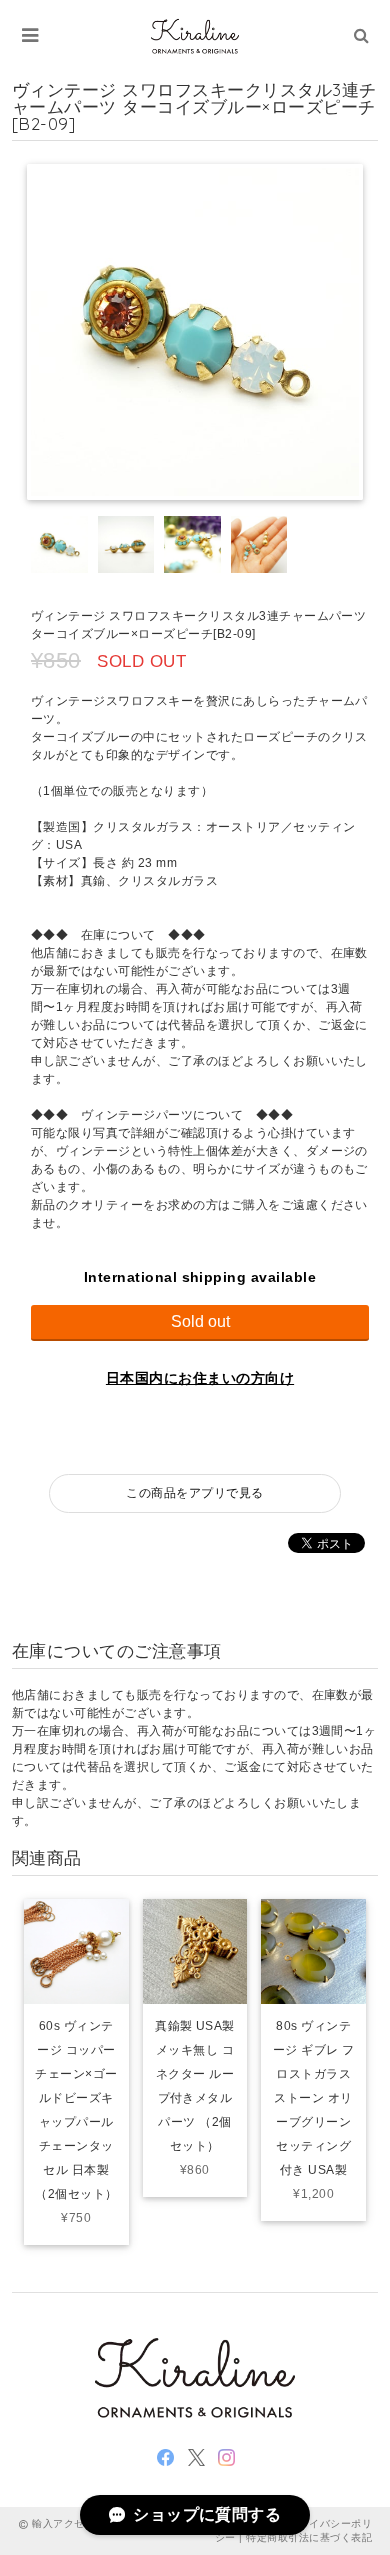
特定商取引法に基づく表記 (309, 2537)
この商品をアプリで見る (194, 1493)
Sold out (200, 1321)
